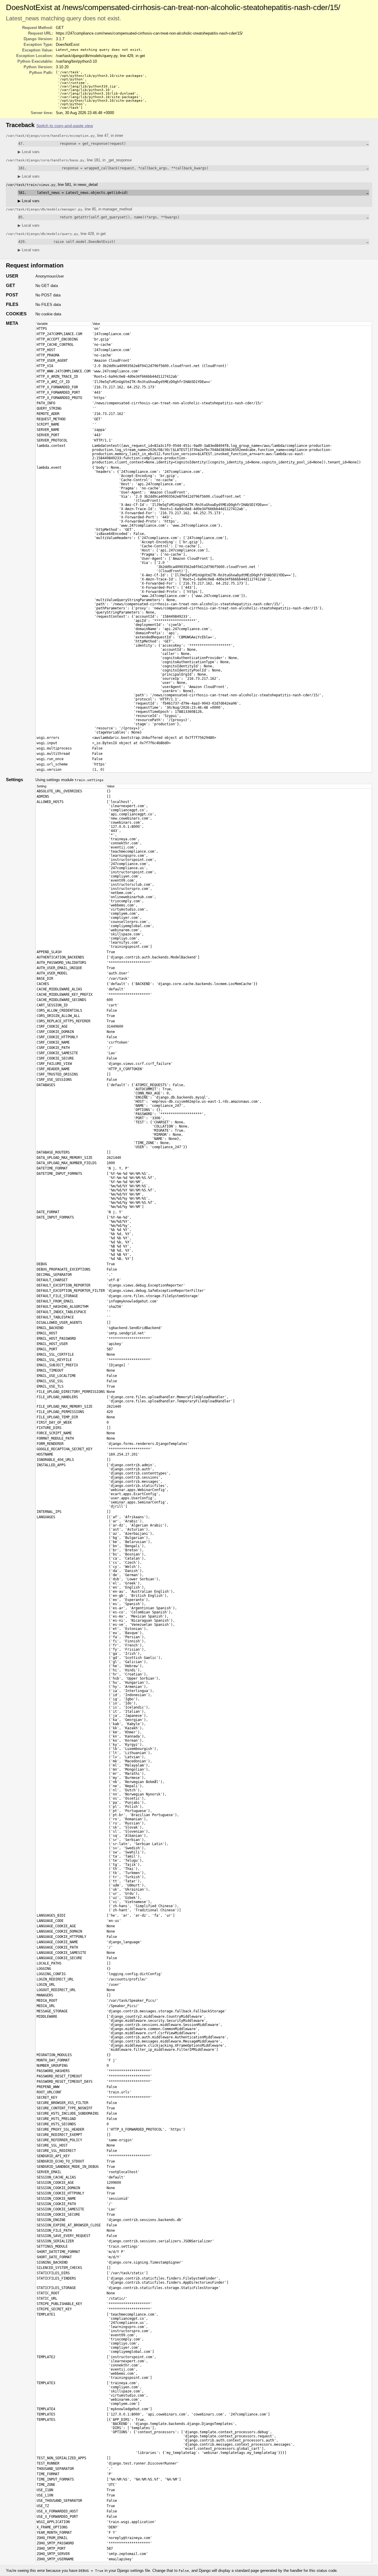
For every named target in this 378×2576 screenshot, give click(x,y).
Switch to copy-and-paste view (65, 126)
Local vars (29, 152)
